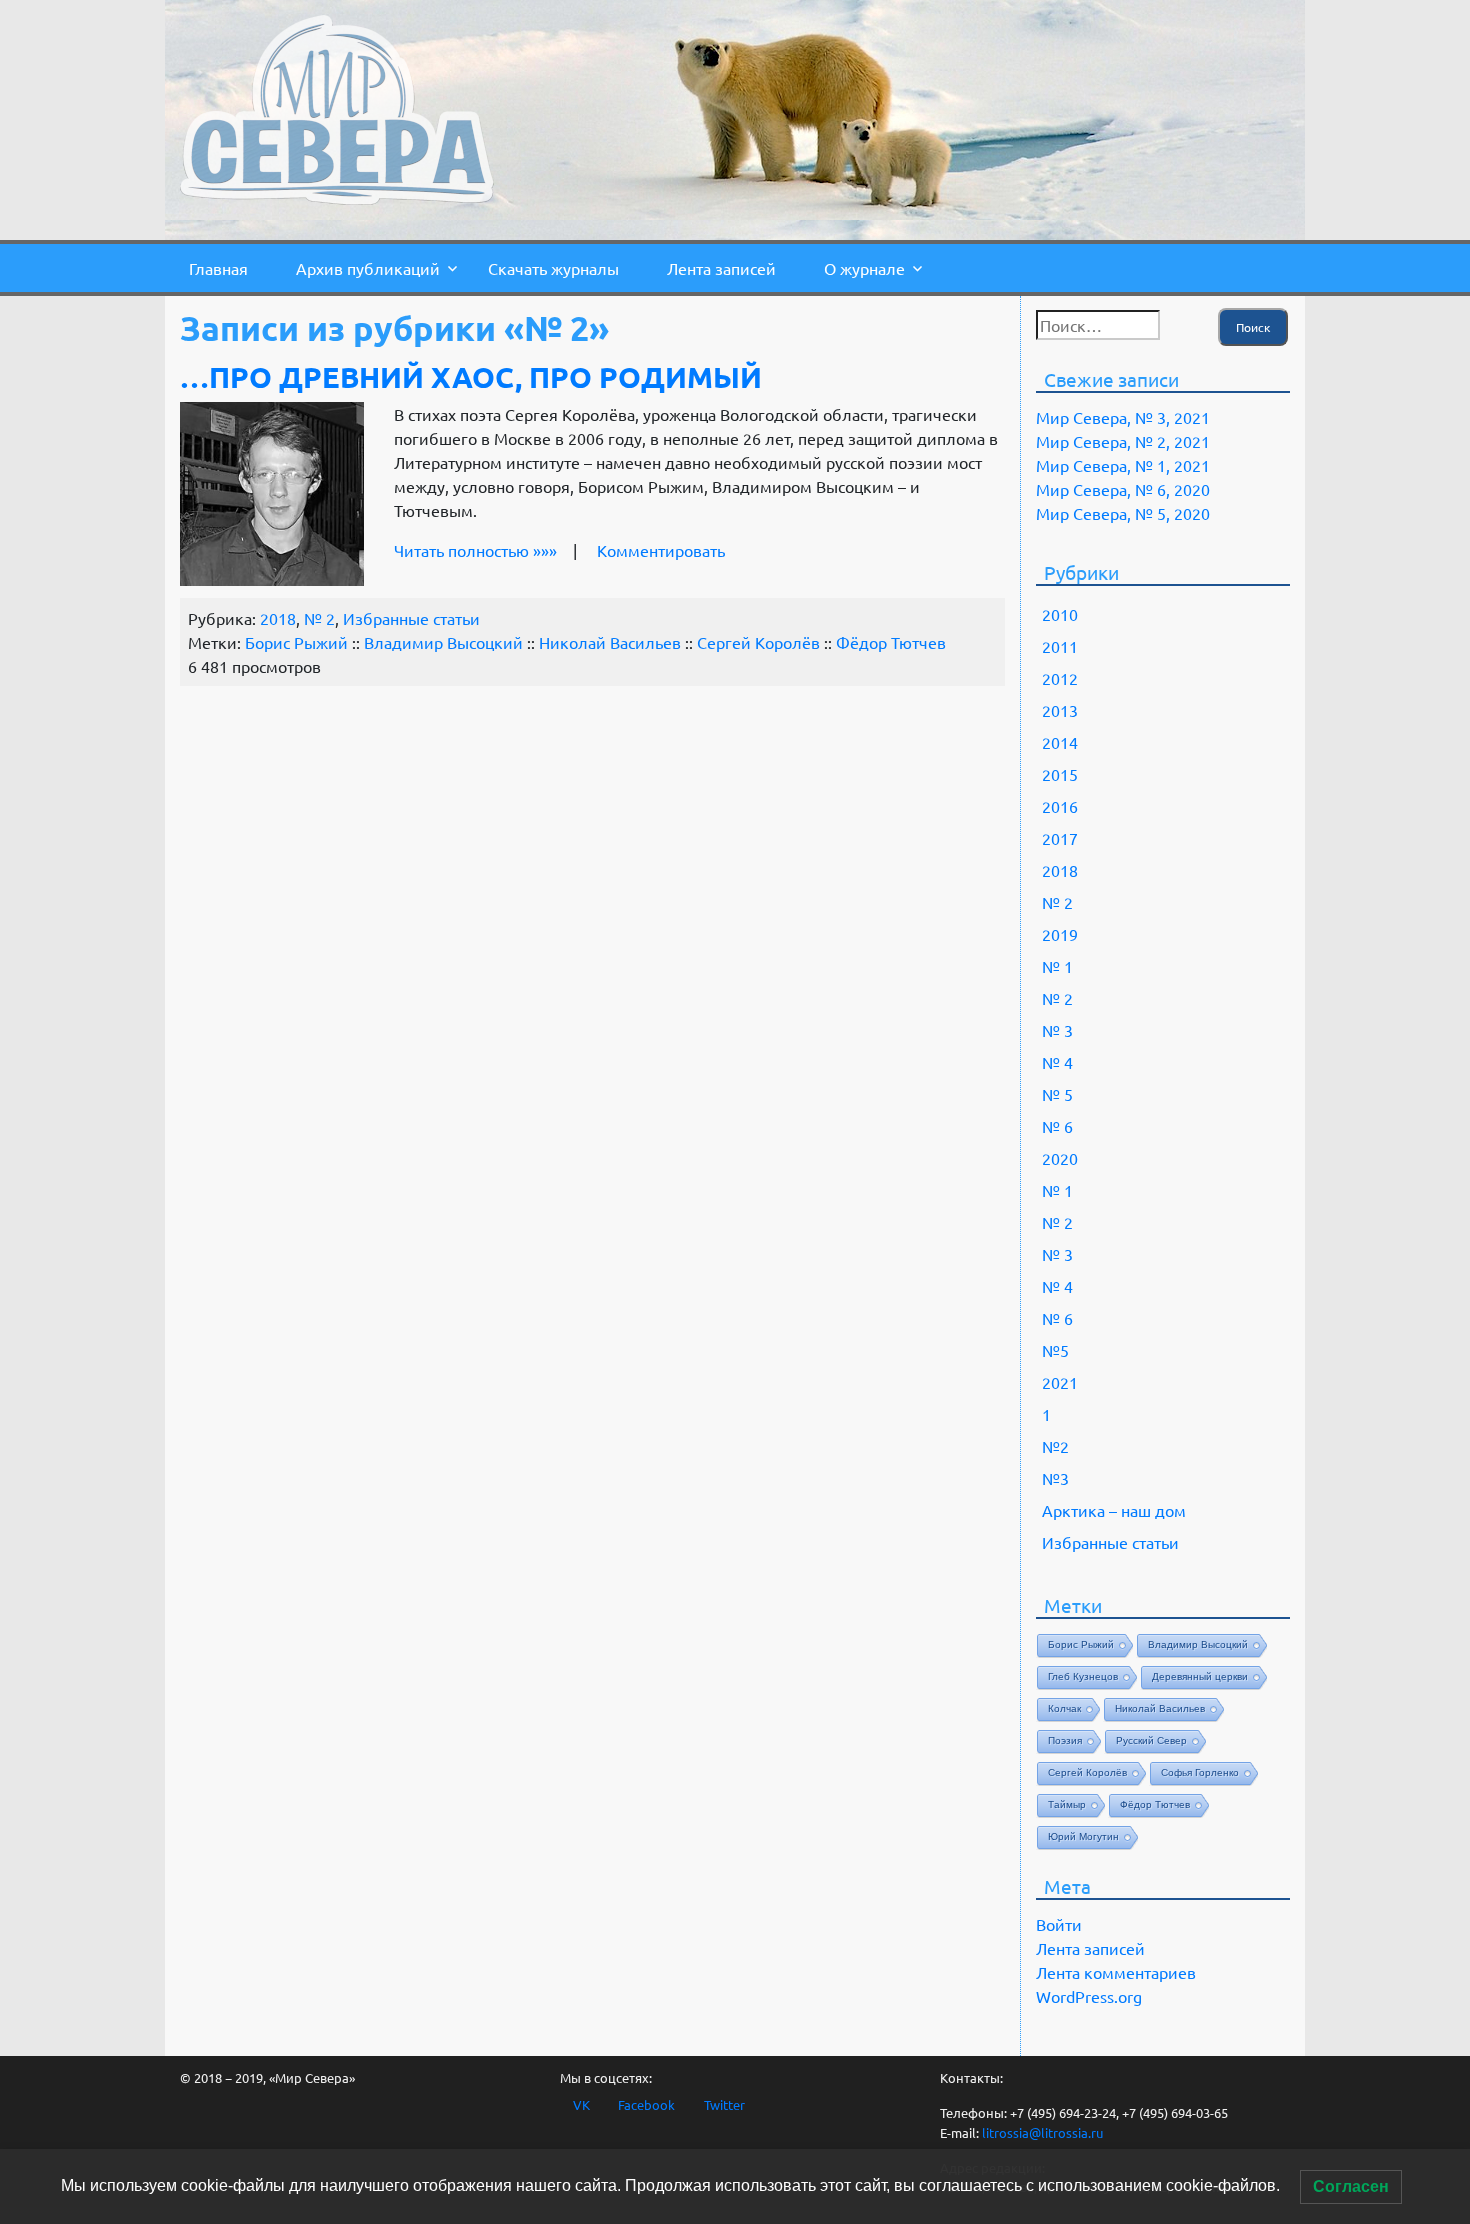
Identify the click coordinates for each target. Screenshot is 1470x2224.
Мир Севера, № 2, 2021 (1123, 441)
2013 (1060, 710)
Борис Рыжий (296, 642)
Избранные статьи (411, 618)
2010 (1060, 614)
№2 (1055, 1446)
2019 (1060, 934)
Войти (1059, 1924)
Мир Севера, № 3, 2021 (1123, 417)
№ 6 (1057, 1126)
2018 (278, 618)
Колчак (1064, 1708)
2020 (1060, 1158)
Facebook (646, 2104)
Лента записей (721, 268)
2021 (1060, 1382)
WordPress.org (1089, 1996)
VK (581, 2104)
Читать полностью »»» (475, 550)
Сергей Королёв (758, 642)
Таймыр (1067, 1804)
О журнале (864, 268)
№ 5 (1057, 1094)
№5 (1055, 1350)
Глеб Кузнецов (1083, 1676)
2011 (1060, 646)
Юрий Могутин (1083, 1836)
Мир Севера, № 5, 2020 (1123, 513)
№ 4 (1057, 1062)
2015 (1060, 774)
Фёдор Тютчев (891, 642)
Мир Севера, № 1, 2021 (1123, 465)
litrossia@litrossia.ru (1042, 2132)
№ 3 (1057, 1030)
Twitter (724, 2104)
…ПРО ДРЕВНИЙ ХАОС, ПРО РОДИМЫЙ (471, 377)
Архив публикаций (368, 268)
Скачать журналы (553, 268)
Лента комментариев (1116, 1972)
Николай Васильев (610, 642)
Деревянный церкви (1200, 1676)
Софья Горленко (1200, 1772)
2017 (1060, 838)
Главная (218, 268)
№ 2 (319, 618)
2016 (1060, 806)
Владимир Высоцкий (443, 642)
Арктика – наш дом (1114, 1510)
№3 (1055, 1478)
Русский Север (1151, 1740)
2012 (1060, 678)
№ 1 (1057, 966)
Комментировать (661, 550)
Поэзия (1065, 1740)
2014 (1060, 742)
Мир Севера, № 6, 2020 (1123, 489)
